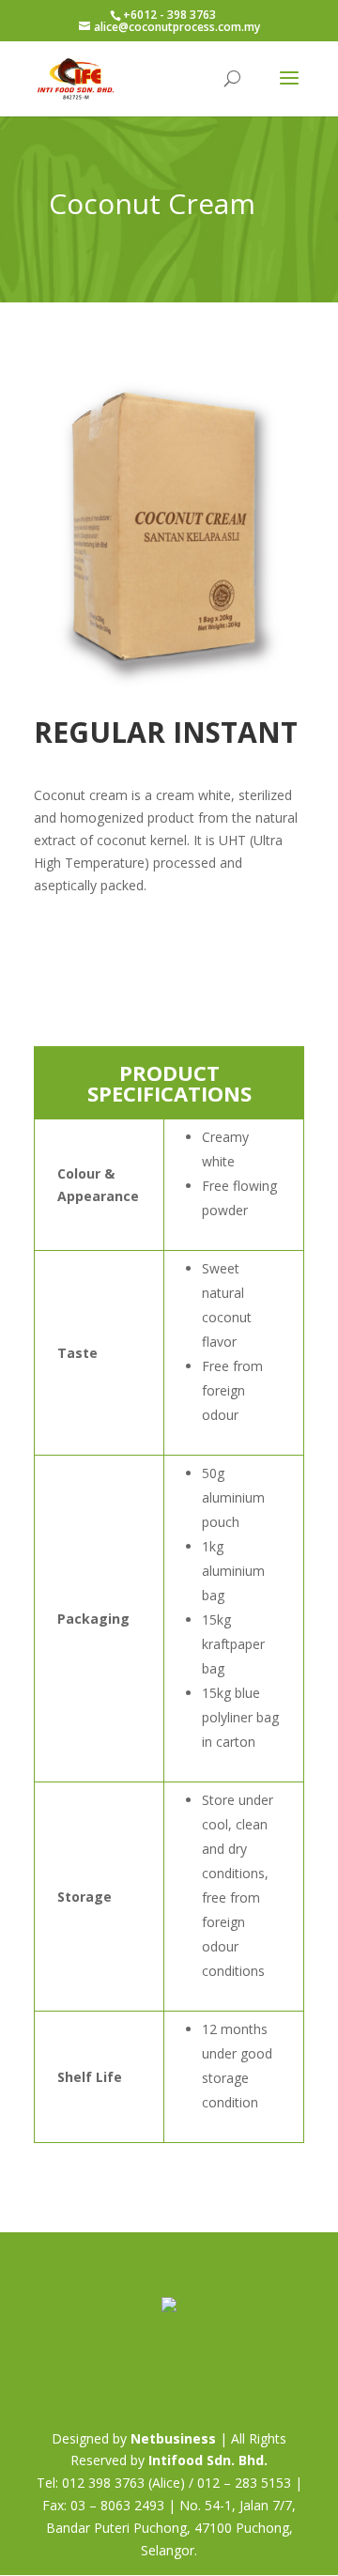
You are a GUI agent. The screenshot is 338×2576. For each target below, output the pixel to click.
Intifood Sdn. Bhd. (208, 2460)
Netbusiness (173, 2438)
